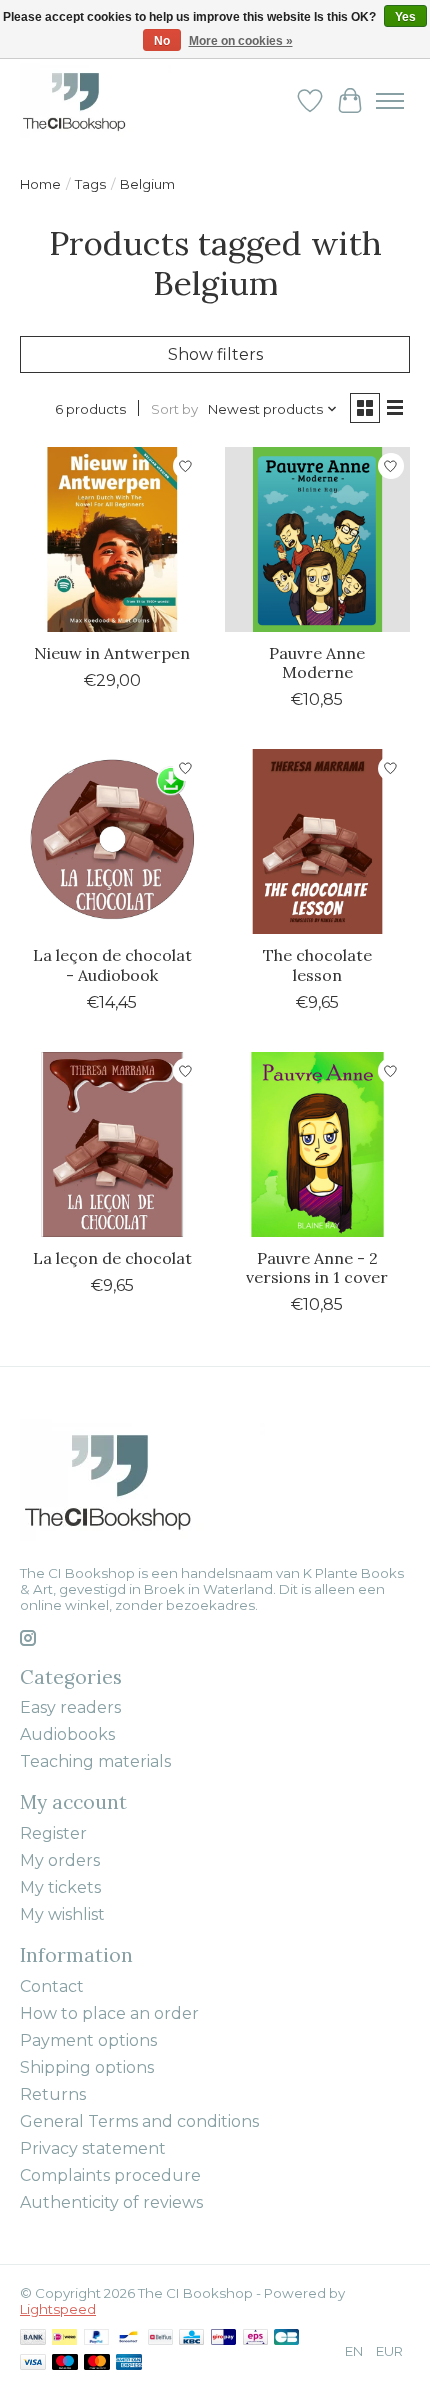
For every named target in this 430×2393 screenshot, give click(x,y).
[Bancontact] (128, 2338)
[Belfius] (160, 2338)
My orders (60, 1860)
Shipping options (87, 2067)
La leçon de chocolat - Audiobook (112, 964)
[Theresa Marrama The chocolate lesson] (317, 841)
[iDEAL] (64, 2338)
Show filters (215, 354)
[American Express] (129, 2363)
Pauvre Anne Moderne (317, 662)
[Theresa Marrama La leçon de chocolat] (112, 1144)
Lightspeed (58, 2309)
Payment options (88, 2040)
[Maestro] (65, 2363)
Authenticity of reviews (111, 2202)
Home (40, 184)
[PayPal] (97, 2338)
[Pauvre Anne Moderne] (317, 539)
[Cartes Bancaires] (286, 2338)
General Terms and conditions (139, 2121)
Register (53, 1833)
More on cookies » (241, 41)
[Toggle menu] (390, 101)
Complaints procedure (110, 2175)
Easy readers (70, 1707)
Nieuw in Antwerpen (112, 653)
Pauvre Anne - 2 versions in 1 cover (317, 1267)
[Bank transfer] (33, 2338)
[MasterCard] (97, 2363)
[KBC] (191, 2338)
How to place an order (109, 2013)
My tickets (60, 1887)
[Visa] (33, 2363)
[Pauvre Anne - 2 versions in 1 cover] (317, 1144)
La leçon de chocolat (112, 1258)
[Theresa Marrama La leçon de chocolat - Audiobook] (112, 841)
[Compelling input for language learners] (95, 100)
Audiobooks (67, 1734)
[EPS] (255, 2338)
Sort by (174, 409)
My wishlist (62, 1914)
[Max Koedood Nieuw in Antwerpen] (112, 539)
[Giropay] (223, 2338)
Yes (405, 17)
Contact (52, 1986)
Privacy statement (93, 2148)
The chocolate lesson (317, 964)
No (162, 41)
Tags (90, 184)
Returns (53, 2094)
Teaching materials (95, 1761)
